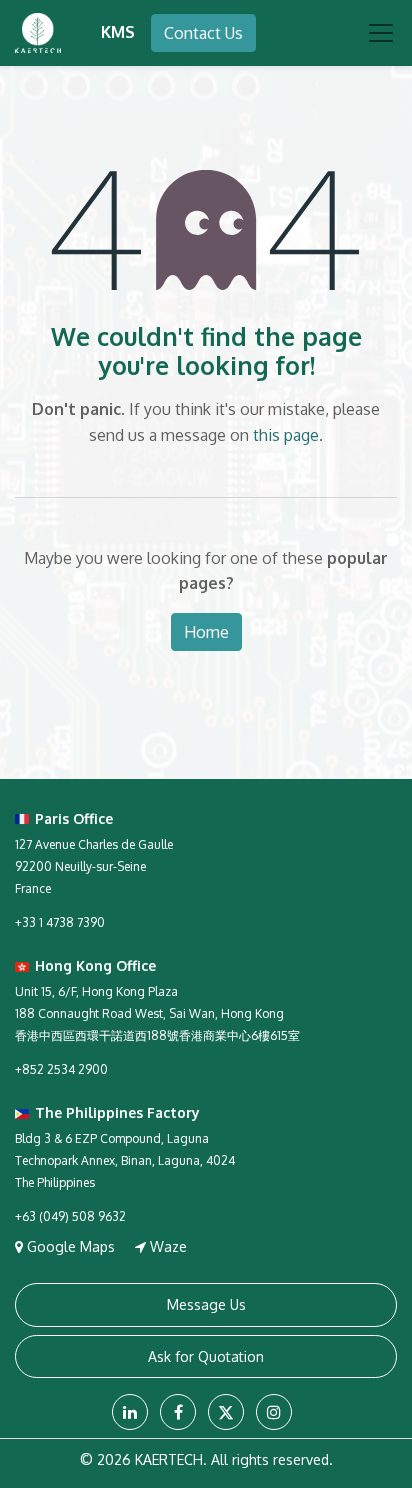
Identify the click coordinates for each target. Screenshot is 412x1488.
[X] (226, 1412)
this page (286, 435)
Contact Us (203, 33)
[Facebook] (178, 1412)
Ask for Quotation (206, 1356)
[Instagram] (274, 1412)
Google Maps (71, 1246)
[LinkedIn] (130, 1412)
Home (206, 632)
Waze (166, 1246)
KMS (118, 32)
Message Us (206, 1304)
